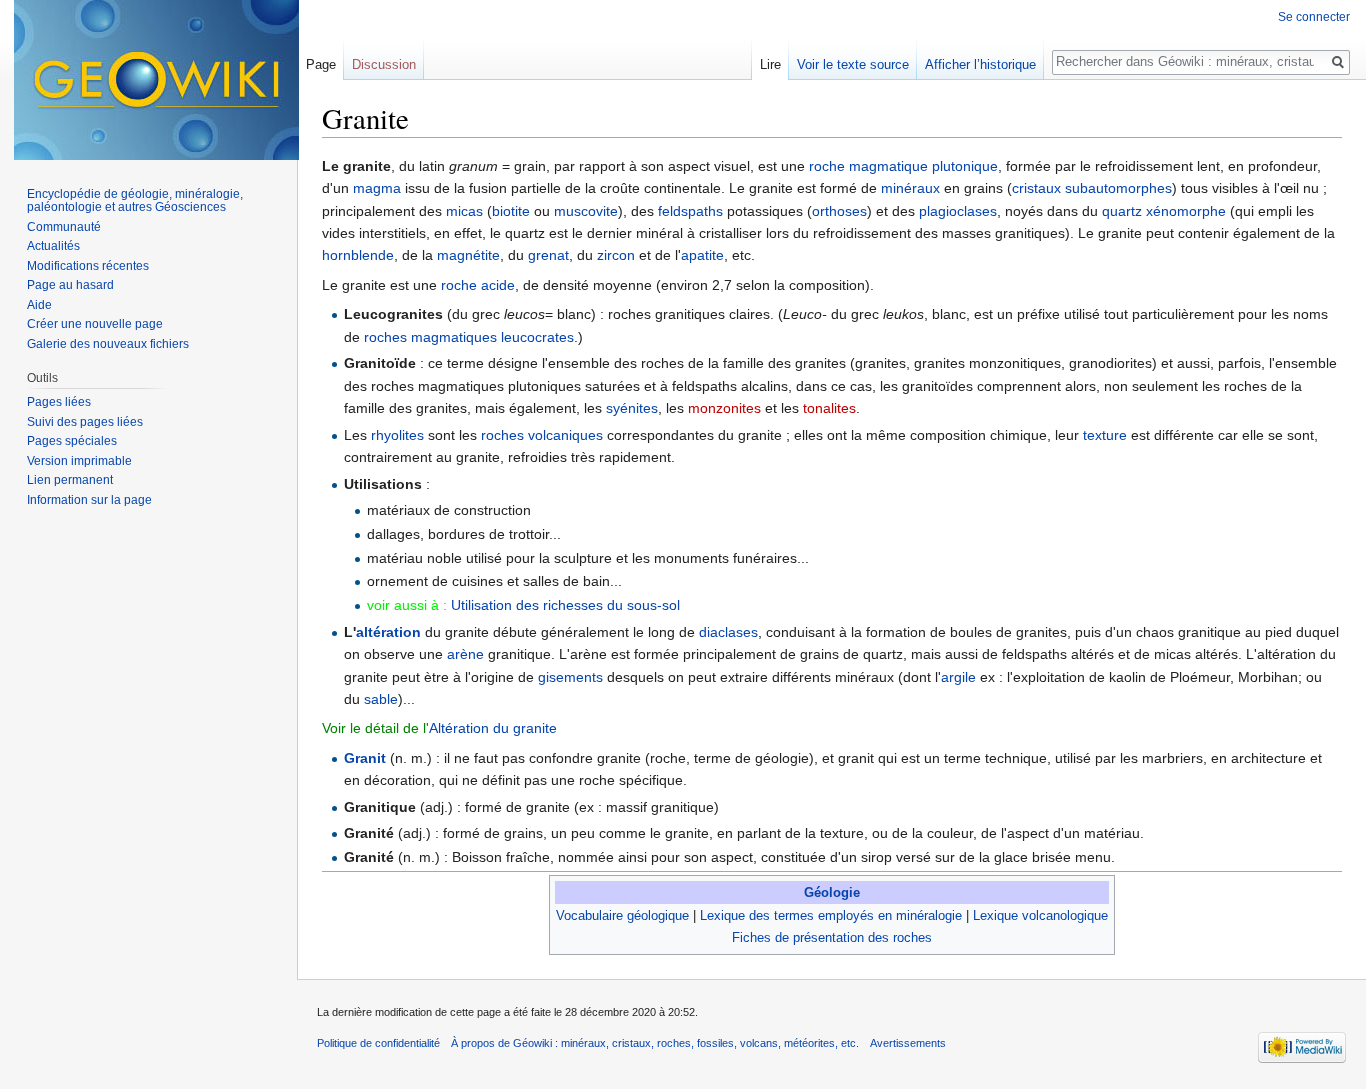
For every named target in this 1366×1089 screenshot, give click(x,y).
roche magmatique (868, 166)
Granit (365, 758)
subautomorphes (1118, 188)
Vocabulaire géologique (622, 915)
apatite (702, 255)
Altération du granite (493, 728)
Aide (39, 305)
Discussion (384, 64)
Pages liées (59, 402)
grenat (548, 255)
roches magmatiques (430, 337)
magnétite (468, 255)
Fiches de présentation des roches (832, 937)
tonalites (829, 408)
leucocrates (537, 337)
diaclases (728, 632)
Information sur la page (89, 500)
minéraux (910, 188)
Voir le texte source (853, 64)
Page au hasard (70, 285)
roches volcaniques (542, 435)
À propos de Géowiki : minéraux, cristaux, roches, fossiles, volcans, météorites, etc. (655, 1043)
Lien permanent (70, 480)
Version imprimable (79, 461)
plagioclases (958, 211)
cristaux (1036, 188)
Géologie (832, 892)
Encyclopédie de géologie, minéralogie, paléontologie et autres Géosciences (135, 201)
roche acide (478, 285)
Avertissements (908, 1043)
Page (321, 64)
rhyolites (397, 435)
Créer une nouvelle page (95, 324)
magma (377, 188)
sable (381, 699)
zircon (616, 255)
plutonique (965, 166)
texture (1105, 435)
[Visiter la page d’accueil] (156, 80)
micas (464, 211)
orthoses (839, 211)
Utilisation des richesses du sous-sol (565, 605)
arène (465, 654)
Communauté (64, 227)
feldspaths (690, 211)
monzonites (724, 408)
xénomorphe (1186, 211)
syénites (632, 408)
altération (388, 632)
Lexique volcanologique (1040, 915)
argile (958, 677)
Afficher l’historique (980, 64)
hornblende (358, 255)
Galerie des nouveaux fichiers (108, 344)
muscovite (586, 211)
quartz (1122, 211)
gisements (570, 677)
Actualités (53, 246)
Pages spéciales (72, 441)
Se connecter (1314, 17)
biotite (511, 211)
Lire (770, 64)
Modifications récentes (88, 266)
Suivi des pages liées (85, 422)
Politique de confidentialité (378, 1043)
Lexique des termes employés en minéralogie (831, 915)
